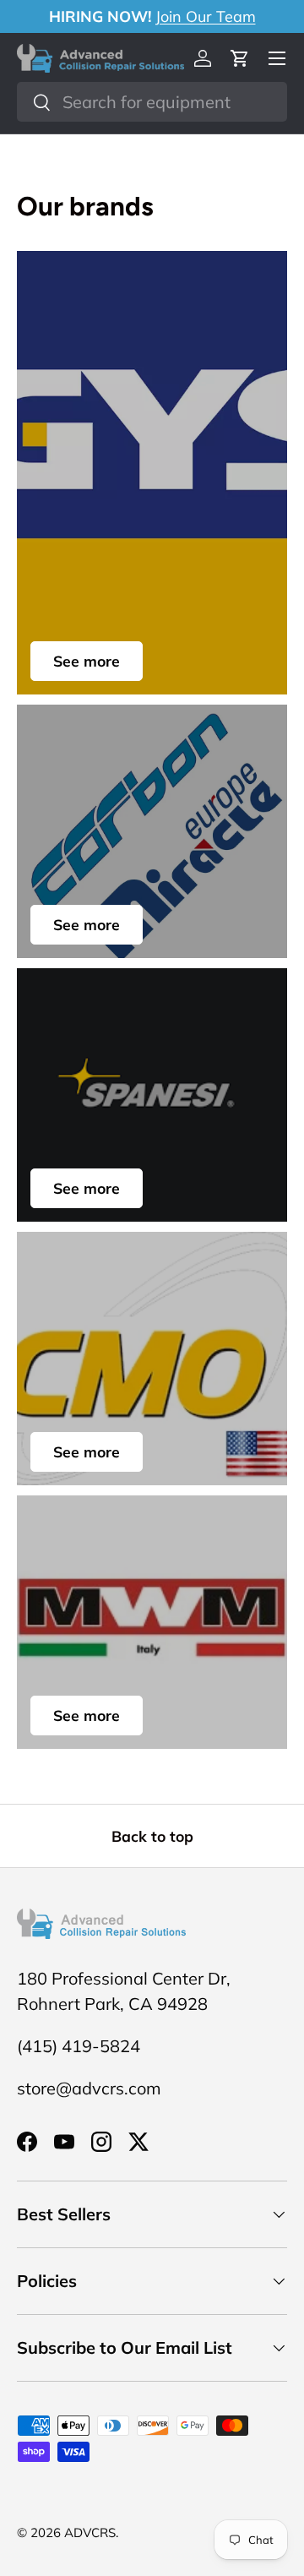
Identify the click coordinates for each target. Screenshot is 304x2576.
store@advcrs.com (89, 2088)
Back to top (152, 1836)
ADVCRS (90, 2532)
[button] (240, 58)
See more (87, 661)
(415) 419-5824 (79, 2046)
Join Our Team (206, 16)
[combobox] (152, 102)
